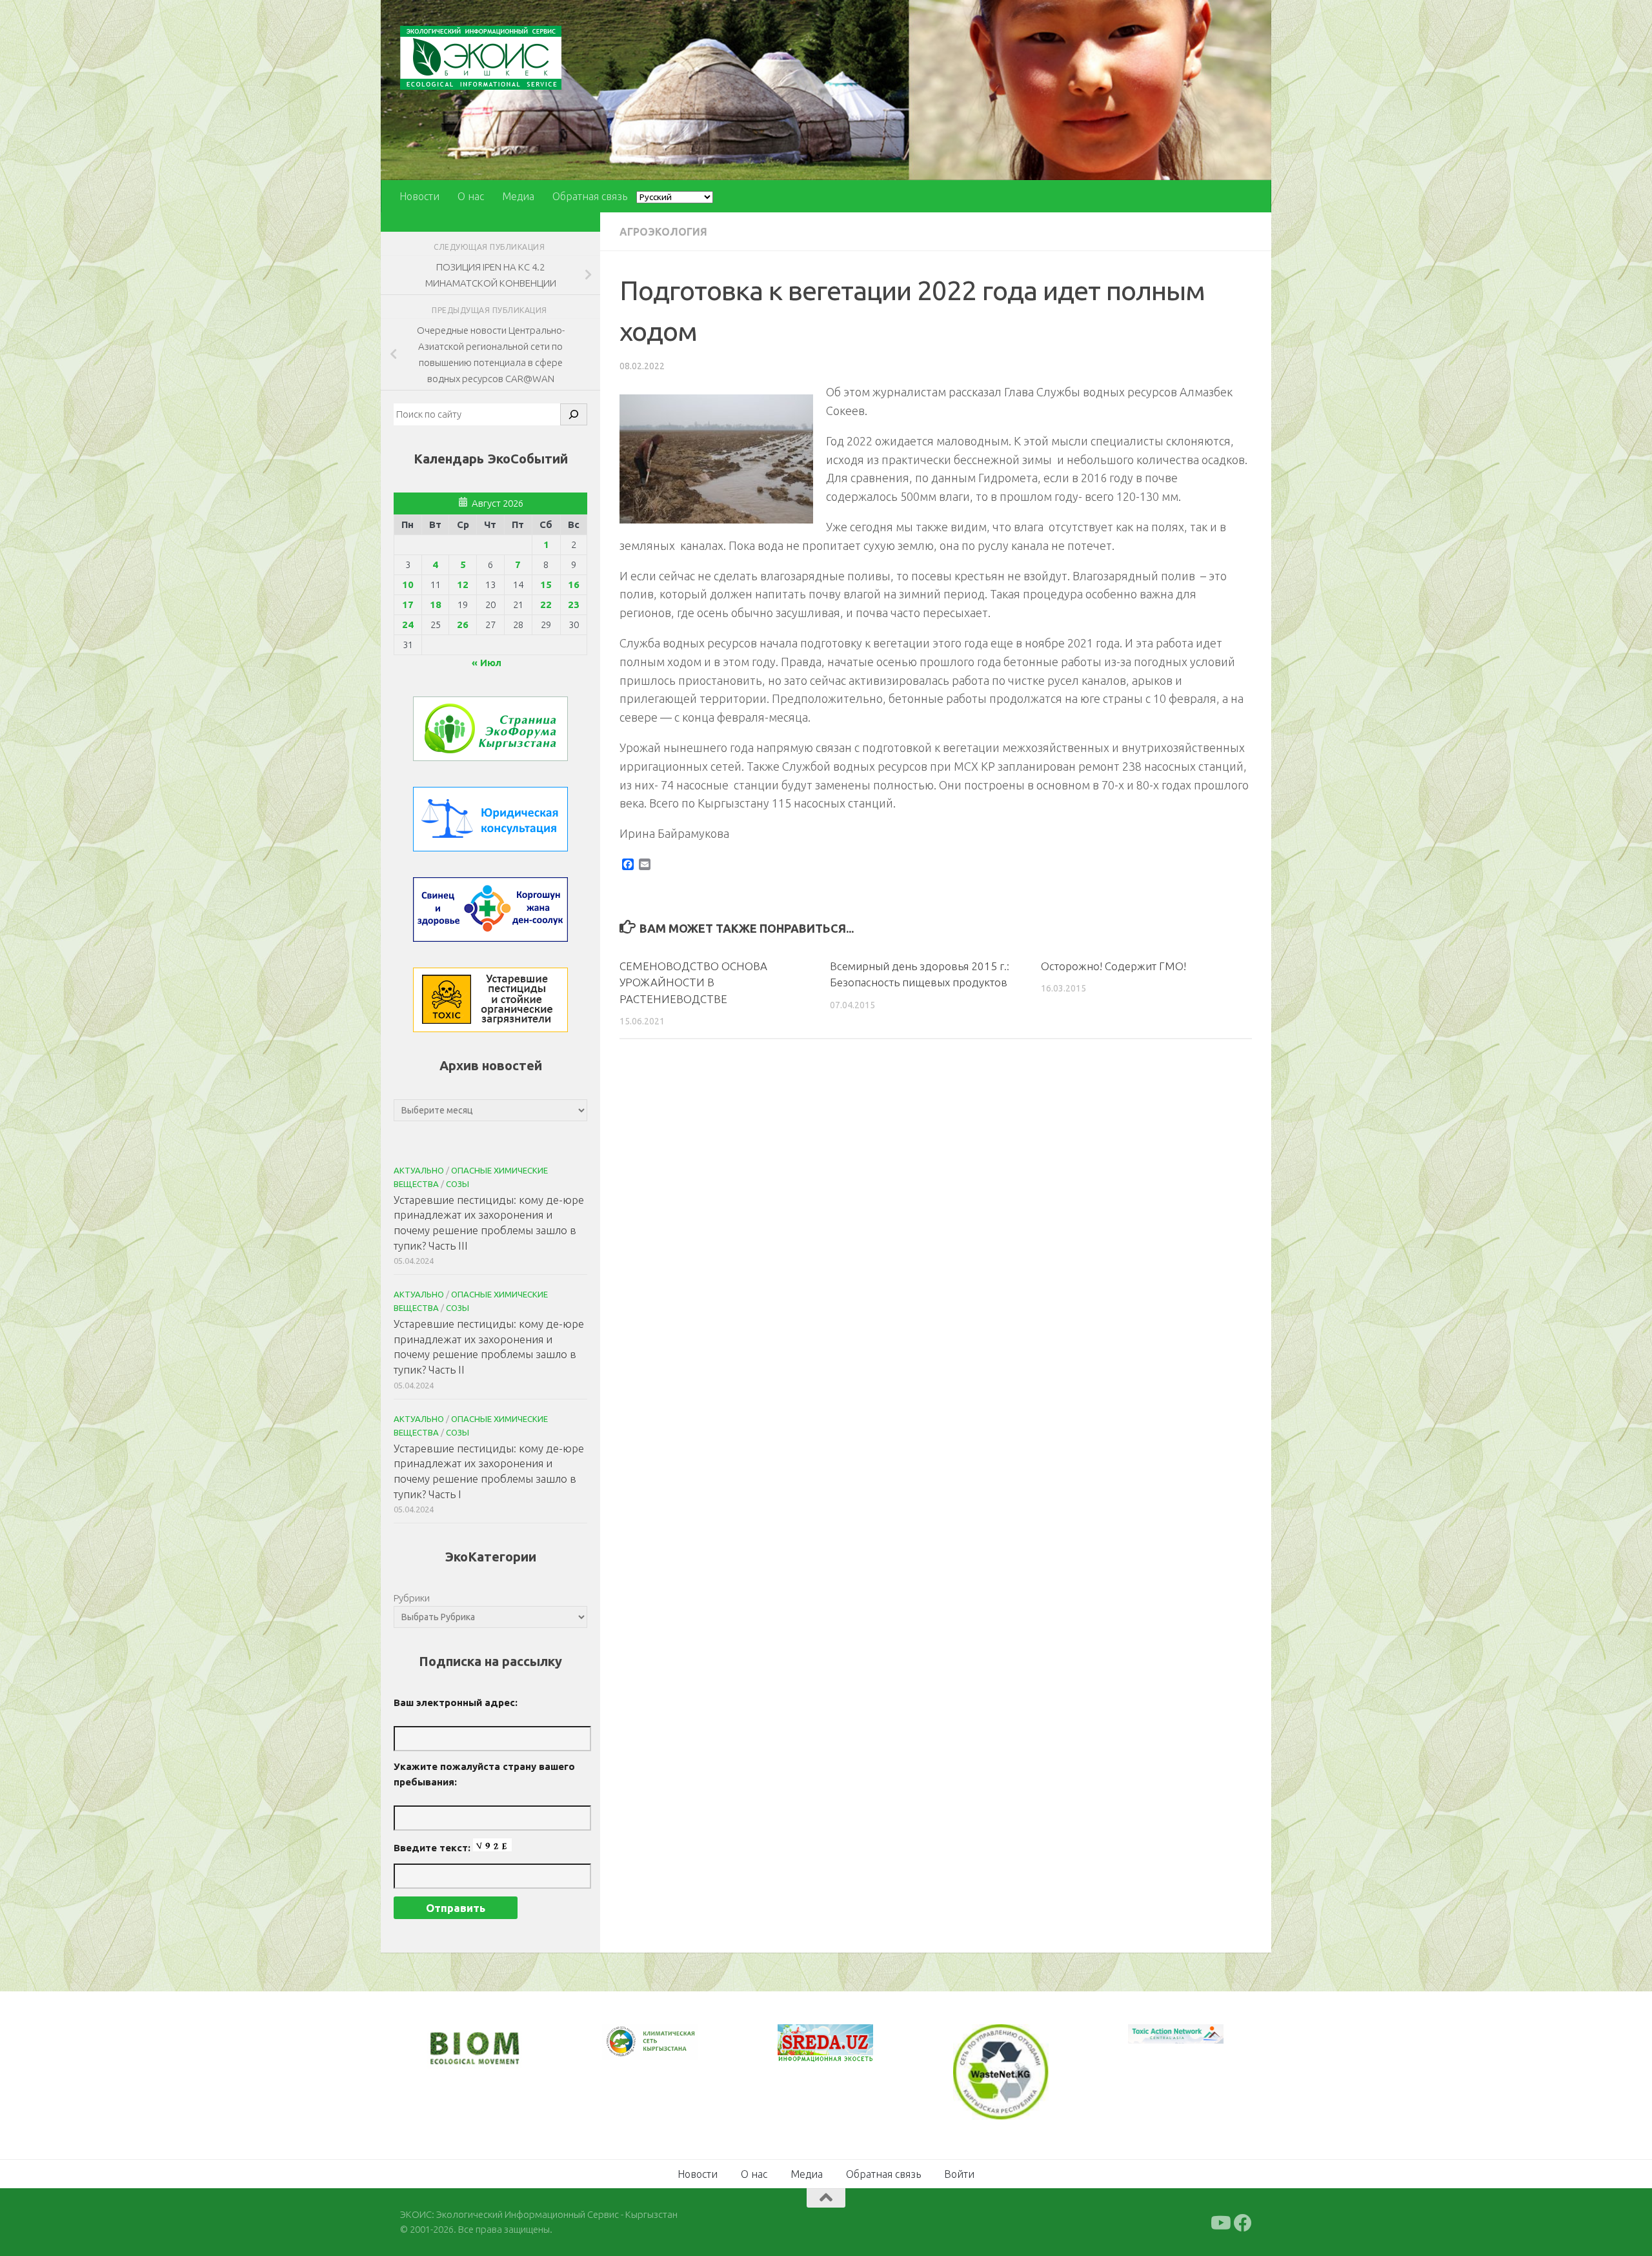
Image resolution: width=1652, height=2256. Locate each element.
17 (408, 605)
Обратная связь (590, 196)
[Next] (671, 2050)
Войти (959, 2173)
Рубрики (412, 1598)
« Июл (487, 663)
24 (408, 625)
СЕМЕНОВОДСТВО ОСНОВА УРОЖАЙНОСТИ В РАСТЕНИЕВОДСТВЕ (693, 982)
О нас (471, 196)
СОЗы (458, 1184)
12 (463, 584)
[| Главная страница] (481, 58)
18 (436, 605)
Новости (419, 196)
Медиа (518, 196)
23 (574, 605)
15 (546, 584)
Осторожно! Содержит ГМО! (1113, 966)
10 (408, 584)
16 (574, 584)
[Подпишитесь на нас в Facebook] (1243, 2222)
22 (546, 605)
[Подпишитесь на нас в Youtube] (1220, 2222)
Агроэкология (663, 232)
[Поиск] (574, 414)
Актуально (419, 1170)
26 (463, 625)
